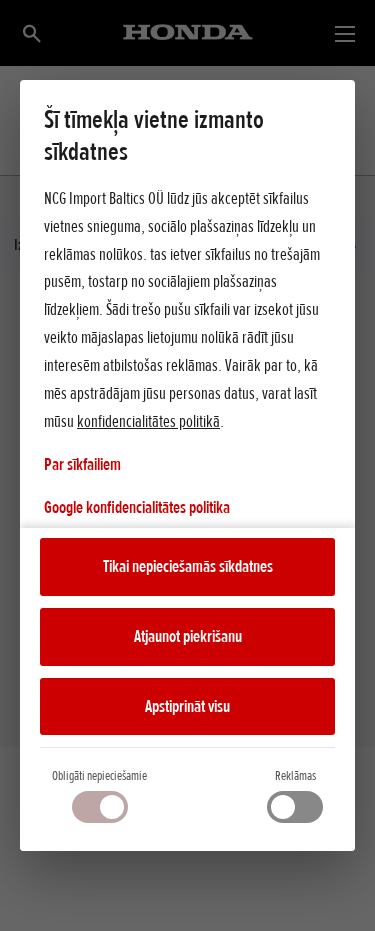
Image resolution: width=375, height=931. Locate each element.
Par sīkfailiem (82, 464)
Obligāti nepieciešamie (99, 775)
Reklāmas (295, 775)
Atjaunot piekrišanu (188, 636)
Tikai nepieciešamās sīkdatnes (188, 566)
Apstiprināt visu (187, 706)
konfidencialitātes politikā (148, 421)
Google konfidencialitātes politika (137, 506)
